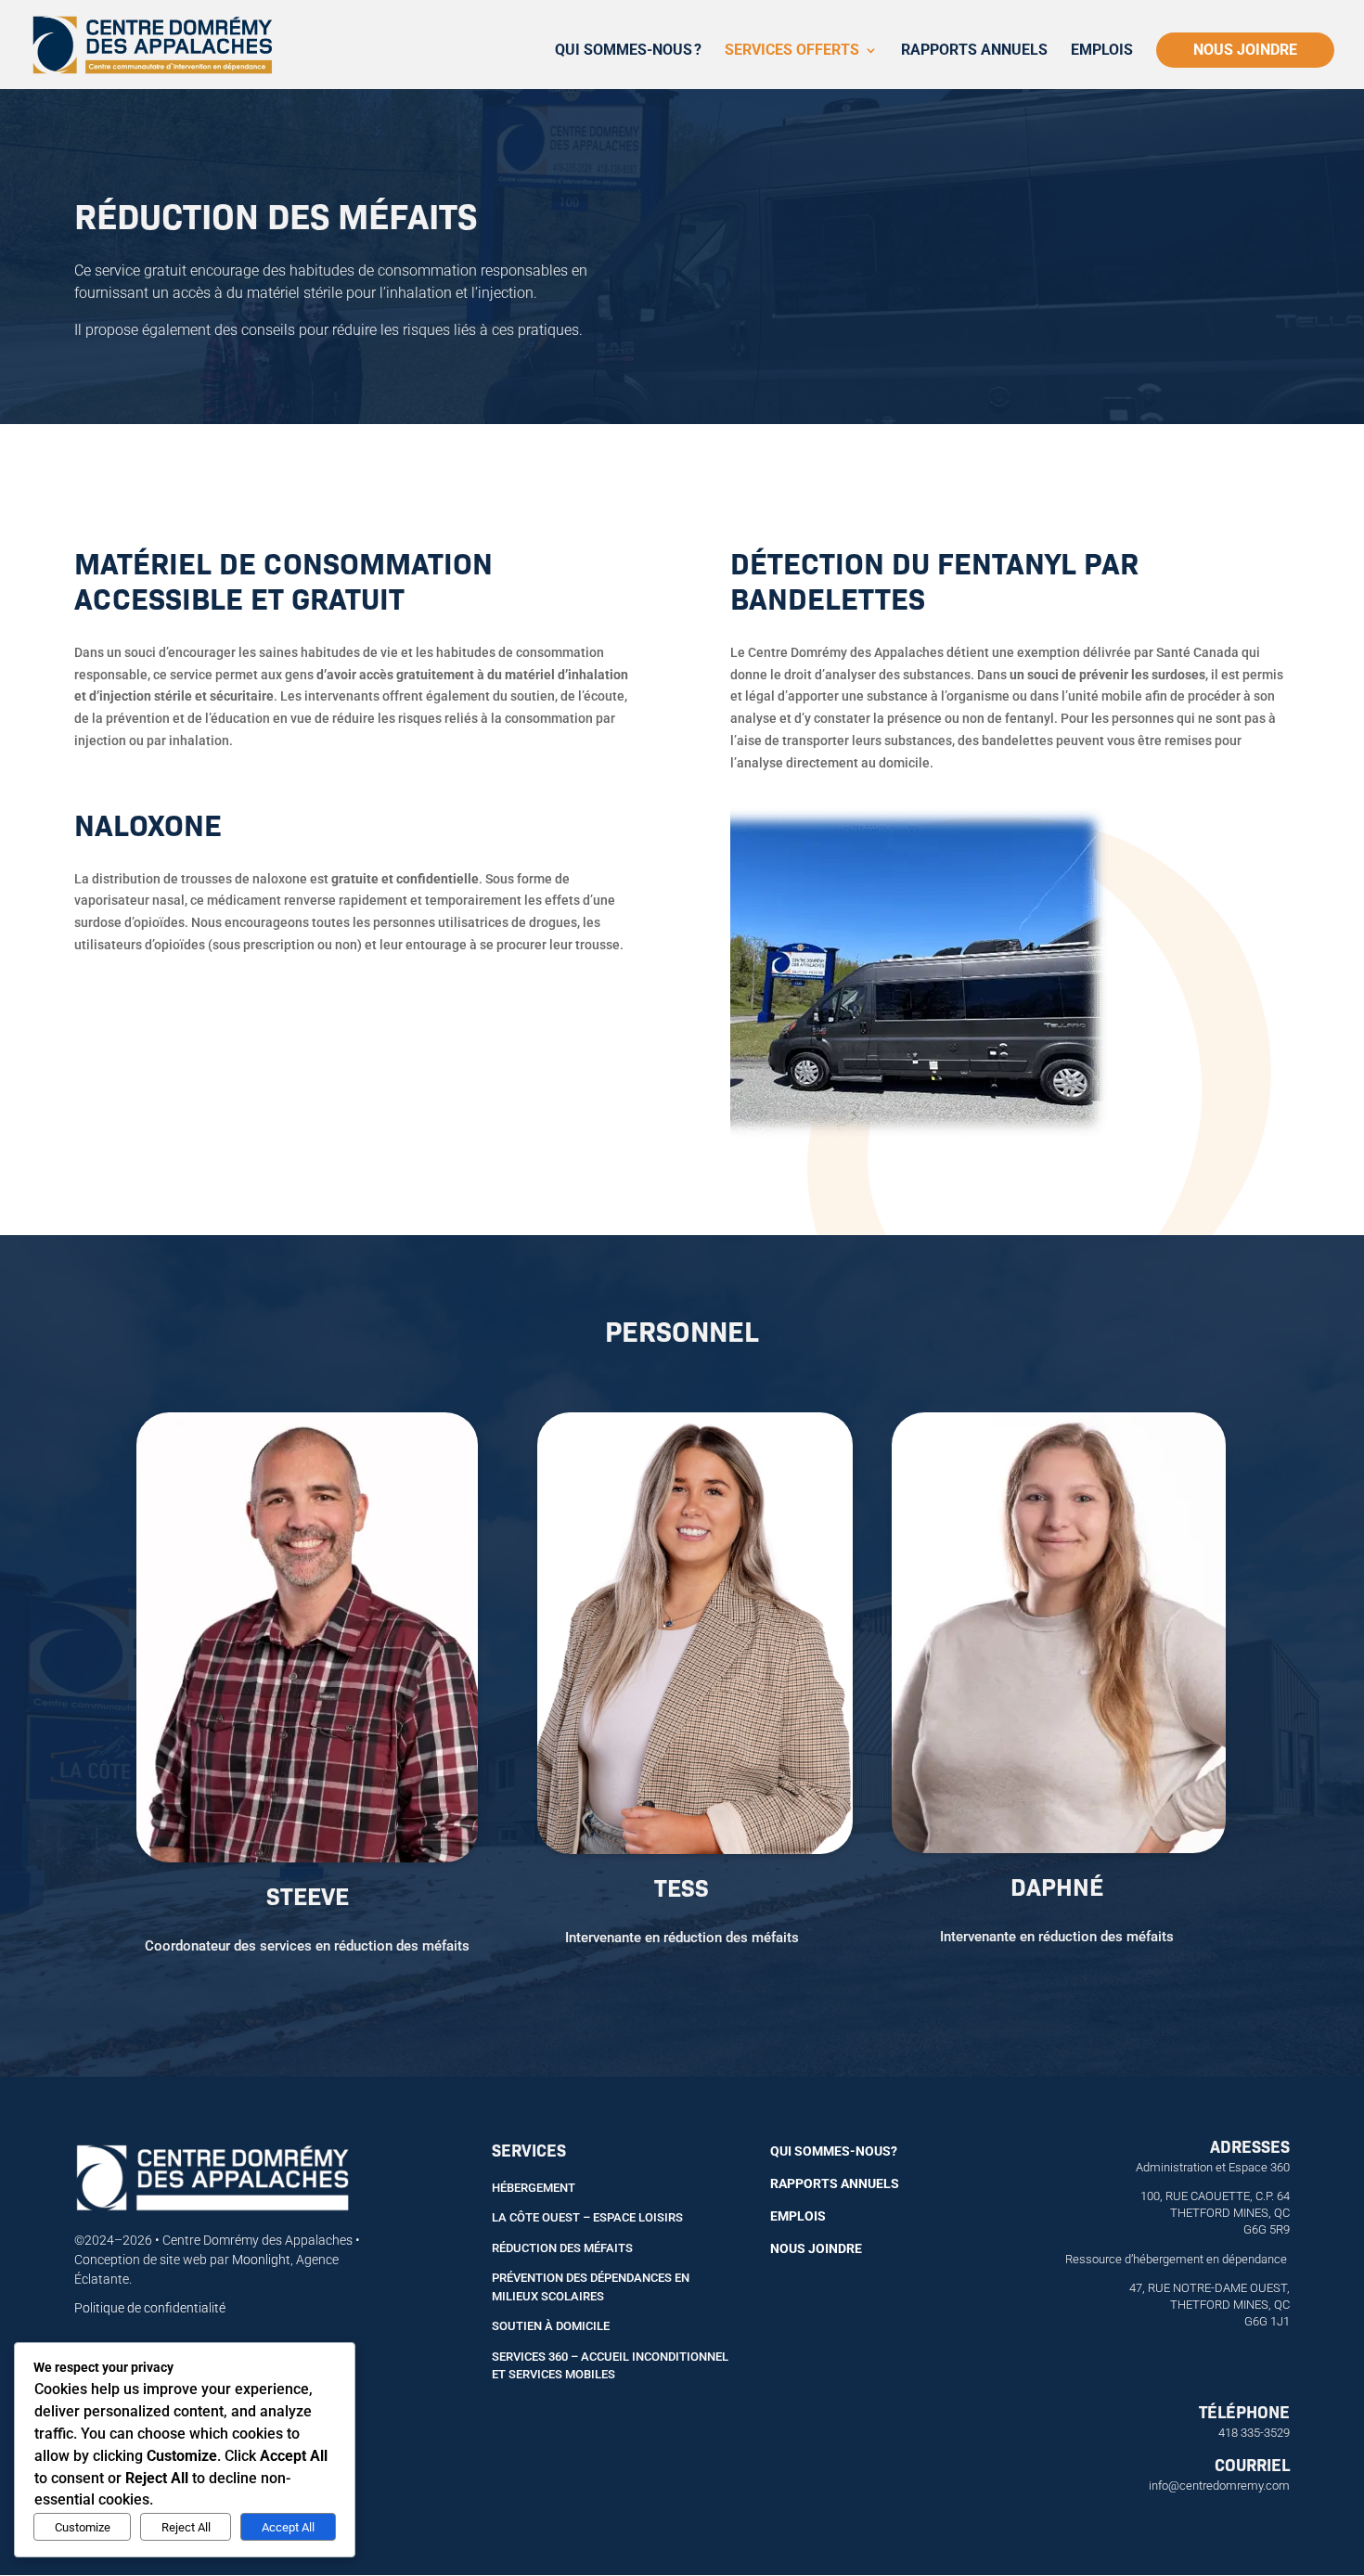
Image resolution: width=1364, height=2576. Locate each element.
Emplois (1102, 51)
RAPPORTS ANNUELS (835, 2183)
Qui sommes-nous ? (628, 51)
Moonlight (261, 2260)
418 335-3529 (1254, 2433)
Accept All (288, 2527)
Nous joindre (1245, 50)
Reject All (186, 2527)
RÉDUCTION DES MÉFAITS (562, 2248)
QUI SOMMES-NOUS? (834, 2151)
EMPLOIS (798, 2216)
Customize (83, 2527)
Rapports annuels (974, 51)
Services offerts (792, 51)
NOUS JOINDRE (816, 2248)
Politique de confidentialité (150, 2308)
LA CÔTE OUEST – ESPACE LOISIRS (587, 2217)
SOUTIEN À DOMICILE (551, 2326)
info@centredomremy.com (1219, 2486)
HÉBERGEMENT (534, 2188)
